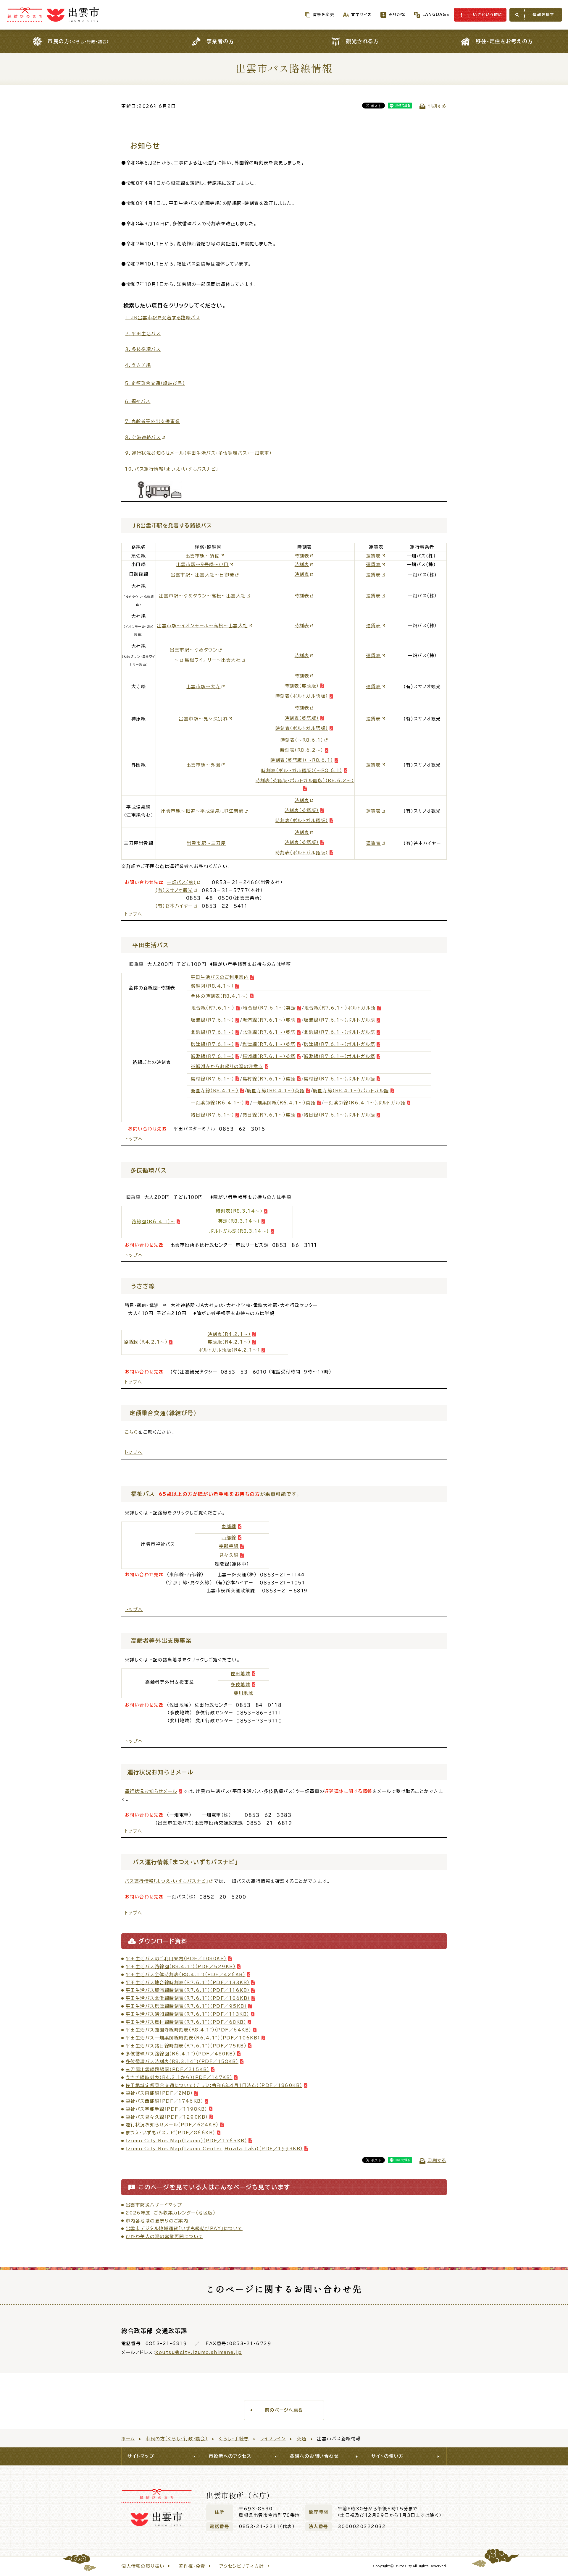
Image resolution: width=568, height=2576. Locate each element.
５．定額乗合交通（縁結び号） (155, 383)
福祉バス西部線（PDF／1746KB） (165, 2101)
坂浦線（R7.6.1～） (212, 1020)
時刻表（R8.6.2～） (302, 750)
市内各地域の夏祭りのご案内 (157, 2221)
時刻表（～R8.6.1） (302, 740)
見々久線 (229, 1555)
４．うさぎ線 (138, 365)
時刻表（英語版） (302, 686)
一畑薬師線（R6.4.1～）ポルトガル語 (365, 1103)
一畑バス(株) (181, 882)
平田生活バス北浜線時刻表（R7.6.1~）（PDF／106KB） (188, 1998)
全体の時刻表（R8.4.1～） (220, 996)
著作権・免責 (192, 2566)
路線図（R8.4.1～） (212, 986)
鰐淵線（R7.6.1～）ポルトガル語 (339, 1056)
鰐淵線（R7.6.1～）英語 (269, 1056)
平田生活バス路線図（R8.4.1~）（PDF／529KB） (181, 1967)
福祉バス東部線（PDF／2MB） (159, 2093)
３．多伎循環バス (143, 349)
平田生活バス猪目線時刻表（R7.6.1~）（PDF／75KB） (186, 2046)
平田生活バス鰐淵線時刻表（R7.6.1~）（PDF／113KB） (188, 2014)
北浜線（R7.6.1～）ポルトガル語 (339, 1032)
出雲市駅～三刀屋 (206, 843)
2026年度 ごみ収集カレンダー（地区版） (171, 2213)
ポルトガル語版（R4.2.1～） (229, 1350)
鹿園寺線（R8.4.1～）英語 (276, 1091)
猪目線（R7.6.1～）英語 (269, 1115)
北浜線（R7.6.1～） (212, 1032)
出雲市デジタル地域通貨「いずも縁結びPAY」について (184, 2229)
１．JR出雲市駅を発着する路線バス (163, 318)
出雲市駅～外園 (204, 765)
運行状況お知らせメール (151, 1791)
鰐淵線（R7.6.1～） (212, 1056)
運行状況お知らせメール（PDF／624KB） (172, 2125)
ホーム (128, 2439)
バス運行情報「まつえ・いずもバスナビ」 (167, 1881)
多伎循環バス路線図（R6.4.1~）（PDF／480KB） (181, 2054)
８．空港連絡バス (143, 437)
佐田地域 (241, 1674)
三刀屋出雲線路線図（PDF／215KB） (168, 2069)
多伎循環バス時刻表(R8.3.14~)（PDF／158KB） (182, 2061)
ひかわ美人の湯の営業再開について (164, 2236)
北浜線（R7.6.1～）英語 (269, 1032)
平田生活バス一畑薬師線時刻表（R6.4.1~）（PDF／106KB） (193, 2038)
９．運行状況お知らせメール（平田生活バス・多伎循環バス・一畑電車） (199, 453)
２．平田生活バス (143, 334)
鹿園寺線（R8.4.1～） (215, 1091)
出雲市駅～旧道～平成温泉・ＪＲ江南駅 (202, 811)
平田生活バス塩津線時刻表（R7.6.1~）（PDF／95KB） (186, 2006)
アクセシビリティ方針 (242, 2566)
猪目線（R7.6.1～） (212, 1115)
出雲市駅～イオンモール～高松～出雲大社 (202, 626)
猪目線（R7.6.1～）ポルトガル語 (339, 1115)
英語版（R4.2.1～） (229, 1342)
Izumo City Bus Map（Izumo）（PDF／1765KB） (187, 2141)
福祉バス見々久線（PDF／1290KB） (167, 2117)
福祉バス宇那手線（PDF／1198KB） (167, 2109)
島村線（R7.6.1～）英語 (269, 1079)
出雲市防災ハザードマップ (154, 2205)
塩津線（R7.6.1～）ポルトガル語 (339, 1044)
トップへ (134, 914)
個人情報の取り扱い (143, 2566)
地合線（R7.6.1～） (213, 1008)
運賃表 (374, 556)
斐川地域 (243, 1693)
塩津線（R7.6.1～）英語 (269, 1044)
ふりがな (397, 15)
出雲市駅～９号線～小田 (203, 564)
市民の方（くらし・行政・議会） (177, 2439)
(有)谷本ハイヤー (174, 906)
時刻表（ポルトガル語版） (302, 696)
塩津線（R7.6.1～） (212, 1044)
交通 (302, 2439)
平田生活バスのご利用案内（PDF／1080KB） (176, 1959)
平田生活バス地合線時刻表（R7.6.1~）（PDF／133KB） (188, 1983)
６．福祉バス (138, 401)
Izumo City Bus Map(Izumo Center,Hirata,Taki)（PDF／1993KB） (214, 2149)
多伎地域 (241, 1685)
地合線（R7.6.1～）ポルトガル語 (340, 1008)
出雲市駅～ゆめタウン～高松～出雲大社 (202, 596)
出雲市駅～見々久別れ (203, 719)
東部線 (229, 1526)
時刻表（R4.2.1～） (229, 1334)
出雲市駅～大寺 (204, 687)
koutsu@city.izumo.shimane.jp (199, 2352)
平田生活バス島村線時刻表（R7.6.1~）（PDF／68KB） (186, 2022)
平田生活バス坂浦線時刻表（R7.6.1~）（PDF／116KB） (188, 1990)
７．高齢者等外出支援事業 (153, 421)
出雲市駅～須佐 (203, 556)
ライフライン (273, 2439)
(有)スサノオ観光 (174, 890)
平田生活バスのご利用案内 (220, 977)
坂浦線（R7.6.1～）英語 (269, 1020)
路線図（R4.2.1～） (146, 1342)
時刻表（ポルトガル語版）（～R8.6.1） (302, 771)
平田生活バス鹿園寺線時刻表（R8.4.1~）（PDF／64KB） (189, 2030)
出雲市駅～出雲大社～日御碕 (202, 575)
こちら (132, 1432)
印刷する (437, 106)
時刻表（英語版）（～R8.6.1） (302, 760)
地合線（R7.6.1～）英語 (269, 1008)
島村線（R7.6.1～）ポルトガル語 (339, 1079)
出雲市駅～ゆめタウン (194, 650)
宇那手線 (229, 1546)
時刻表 (302, 556)
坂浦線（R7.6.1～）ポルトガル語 (339, 1020)
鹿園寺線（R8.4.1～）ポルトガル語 (351, 1091)
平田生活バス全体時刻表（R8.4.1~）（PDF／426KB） (186, 1975)
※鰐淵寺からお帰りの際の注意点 (227, 1066)
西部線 (229, 1538)
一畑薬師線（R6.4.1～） (217, 1103)
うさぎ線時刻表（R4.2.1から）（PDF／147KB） (179, 2077)
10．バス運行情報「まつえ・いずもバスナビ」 (172, 469)
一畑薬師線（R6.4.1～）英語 (284, 1103)
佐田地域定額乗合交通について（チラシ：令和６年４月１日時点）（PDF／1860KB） (214, 2085)
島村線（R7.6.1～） (212, 1079)
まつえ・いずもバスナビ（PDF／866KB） (171, 2133)
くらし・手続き (234, 2439)
